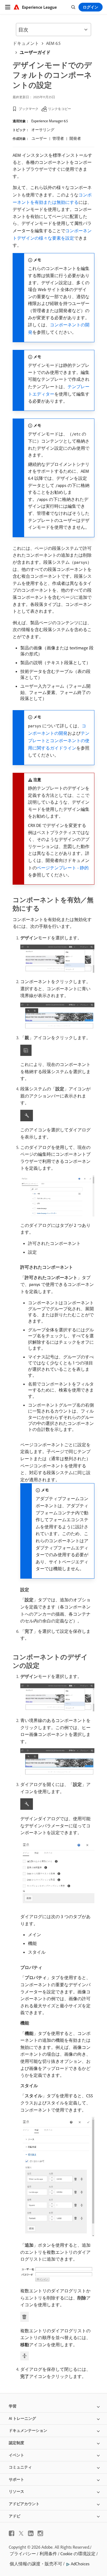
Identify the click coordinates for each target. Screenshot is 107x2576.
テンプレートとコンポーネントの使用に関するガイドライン (59, 740)
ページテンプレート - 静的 (63, 868)
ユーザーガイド (35, 52)
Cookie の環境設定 (78, 2554)
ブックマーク (29, 109)
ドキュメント (26, 43)
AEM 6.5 (53, 43)
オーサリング (43, 130)
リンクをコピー (60, 109)
